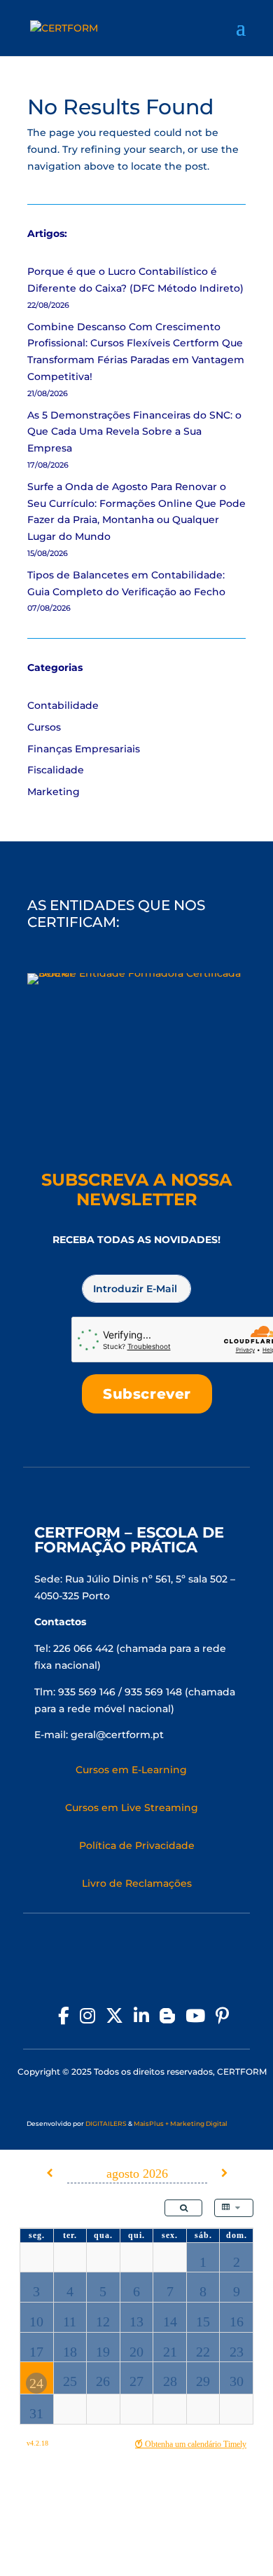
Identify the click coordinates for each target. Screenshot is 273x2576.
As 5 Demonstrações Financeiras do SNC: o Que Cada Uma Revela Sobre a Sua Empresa (134, 432)
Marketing (54, 792)
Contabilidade (63, 705)
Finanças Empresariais (84, 749)
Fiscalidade (56, 770)
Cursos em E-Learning (131, 1770)
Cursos (44, 727)
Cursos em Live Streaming (132, 1808)
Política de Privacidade (137, 1845)
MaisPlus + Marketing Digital (181, 2123)
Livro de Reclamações (137, 1883)
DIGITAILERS (106, 2123)
